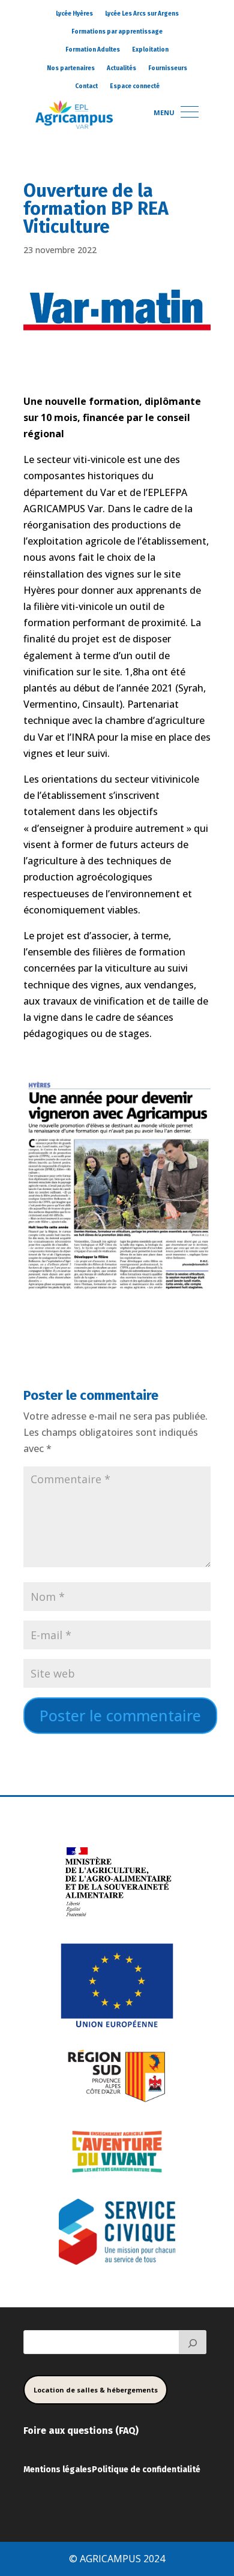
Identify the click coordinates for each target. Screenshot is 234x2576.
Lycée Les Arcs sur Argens (142, 14)
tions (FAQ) (114, 2431)
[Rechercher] (193, 2342)
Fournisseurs (168, 68)
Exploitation (150, 50)
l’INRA (81, 737)
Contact (86, 86)
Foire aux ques (56, 2431)
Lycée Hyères (74, 14)
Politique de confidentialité (146, 2470)
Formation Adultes (93, 50)
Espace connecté (135, 86)
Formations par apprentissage (117, 32)
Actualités (121, 68)
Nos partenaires (71, 68)
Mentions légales (58, 2470)
